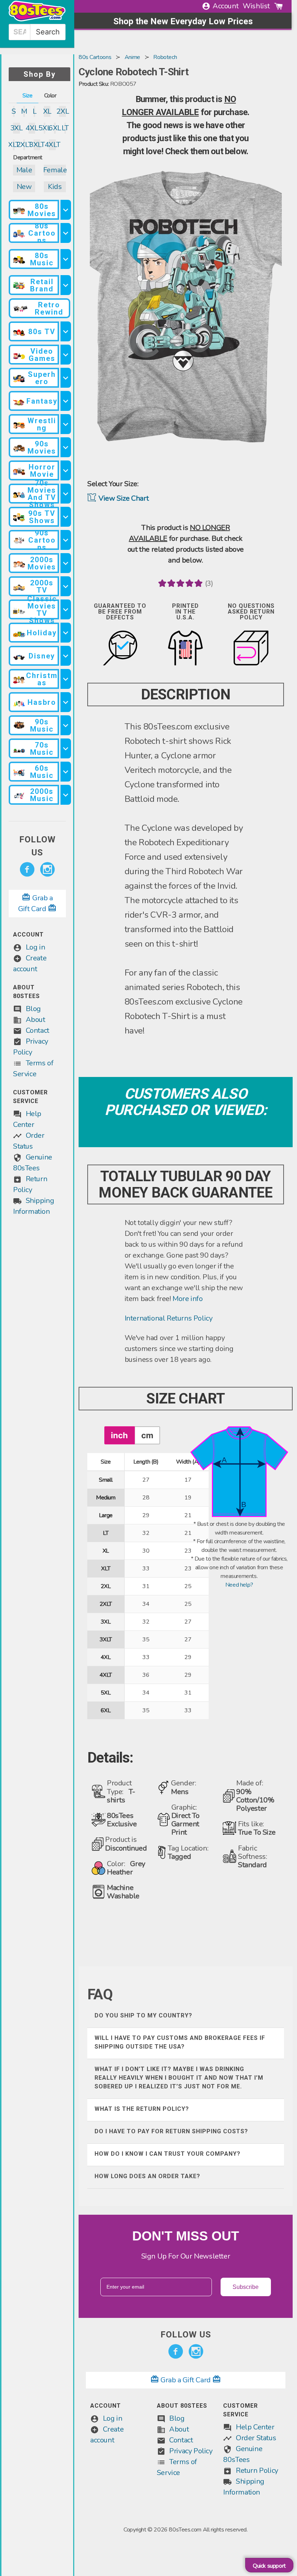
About (35, 1020)
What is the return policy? (142, 2109)
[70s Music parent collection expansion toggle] (66, 748)
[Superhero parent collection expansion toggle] (66, 378)
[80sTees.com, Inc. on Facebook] (27, 870)
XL (47, 111)
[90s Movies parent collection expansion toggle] (66, 447)
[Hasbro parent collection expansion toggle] (66, 702)
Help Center (255, 2427)
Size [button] (27, 96)
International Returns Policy (169, 1318)
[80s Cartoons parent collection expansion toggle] (66, 233)
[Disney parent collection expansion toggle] (66, 656)
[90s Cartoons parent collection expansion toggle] (66, 540)
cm (147, 1435)
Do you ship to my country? (143, 2015)
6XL (55, 128)
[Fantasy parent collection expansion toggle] (66, 401)
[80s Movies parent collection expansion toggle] (66, 210)
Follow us (37, 846)
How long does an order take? (147, 2176)
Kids (55, 187)
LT (65, 128)
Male (24, 170)
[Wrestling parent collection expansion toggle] (66, 424)
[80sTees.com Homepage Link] (37, 20)
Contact (37, 1030)
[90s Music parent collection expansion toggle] (66, 725)
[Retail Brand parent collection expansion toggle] (66, 285)
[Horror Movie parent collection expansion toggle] (66, 470)
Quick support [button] (269, 2566)
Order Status (256, 2438)
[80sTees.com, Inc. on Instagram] (47, 870)
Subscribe (246, 2287)
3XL (16, 128)
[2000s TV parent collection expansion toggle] (66, 586)
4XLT (52, 145)
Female (55, 170)
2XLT (24, 145)
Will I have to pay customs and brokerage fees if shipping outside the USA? (180, 2042)
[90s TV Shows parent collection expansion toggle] (66, 517)
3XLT (37, 145)
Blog (33, 1009)
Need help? (239, 1585)
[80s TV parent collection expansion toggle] (66, 331)
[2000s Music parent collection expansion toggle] (66, 795)
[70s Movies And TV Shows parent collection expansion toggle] (66, 494)
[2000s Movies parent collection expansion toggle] (66, 563)
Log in (35, 947)
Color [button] (50, 96)
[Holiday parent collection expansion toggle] (66, 633)
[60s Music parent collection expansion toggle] (66, 772)
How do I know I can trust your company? (168, 2154)
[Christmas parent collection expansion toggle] (66, 679)
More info (187, 1299)
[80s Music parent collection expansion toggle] (66, 259)
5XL (45, 128)
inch (119, 1435)
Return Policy (257, 2470)
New (24, 187)
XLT (14, 145)
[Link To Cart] (279, 6)
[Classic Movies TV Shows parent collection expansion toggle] (66, 609)
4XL (32, 128)
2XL (62, 111)
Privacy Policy (191, 2451)
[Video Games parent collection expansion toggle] (66, 355)
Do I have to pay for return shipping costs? (171, 2131)
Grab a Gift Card (186, 2380)
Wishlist (256, 6)
